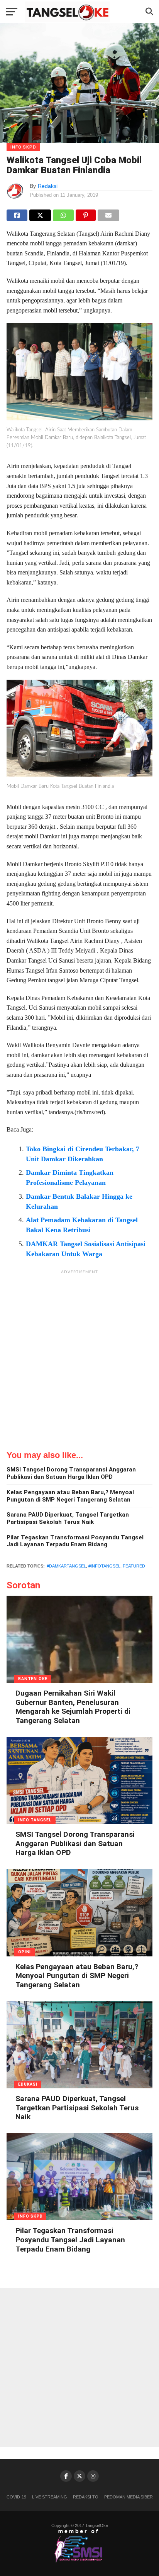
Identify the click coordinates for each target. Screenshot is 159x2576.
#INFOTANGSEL (104, 1566)
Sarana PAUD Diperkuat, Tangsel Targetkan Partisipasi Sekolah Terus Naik (68, 1518)
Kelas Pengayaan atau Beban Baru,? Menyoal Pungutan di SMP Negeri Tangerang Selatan (70, 1496)
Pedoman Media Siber (129, 2497)
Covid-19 (16, 2497)
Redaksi (48, 186)
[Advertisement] (79, 1358)
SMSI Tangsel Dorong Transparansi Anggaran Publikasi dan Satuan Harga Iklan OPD (71, 1473)
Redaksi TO (86, 2497)
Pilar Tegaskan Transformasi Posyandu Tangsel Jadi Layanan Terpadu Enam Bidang (75, 1541)
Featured (134, 1566)
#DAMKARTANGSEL (66, 1566)
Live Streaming (50, 2497)
